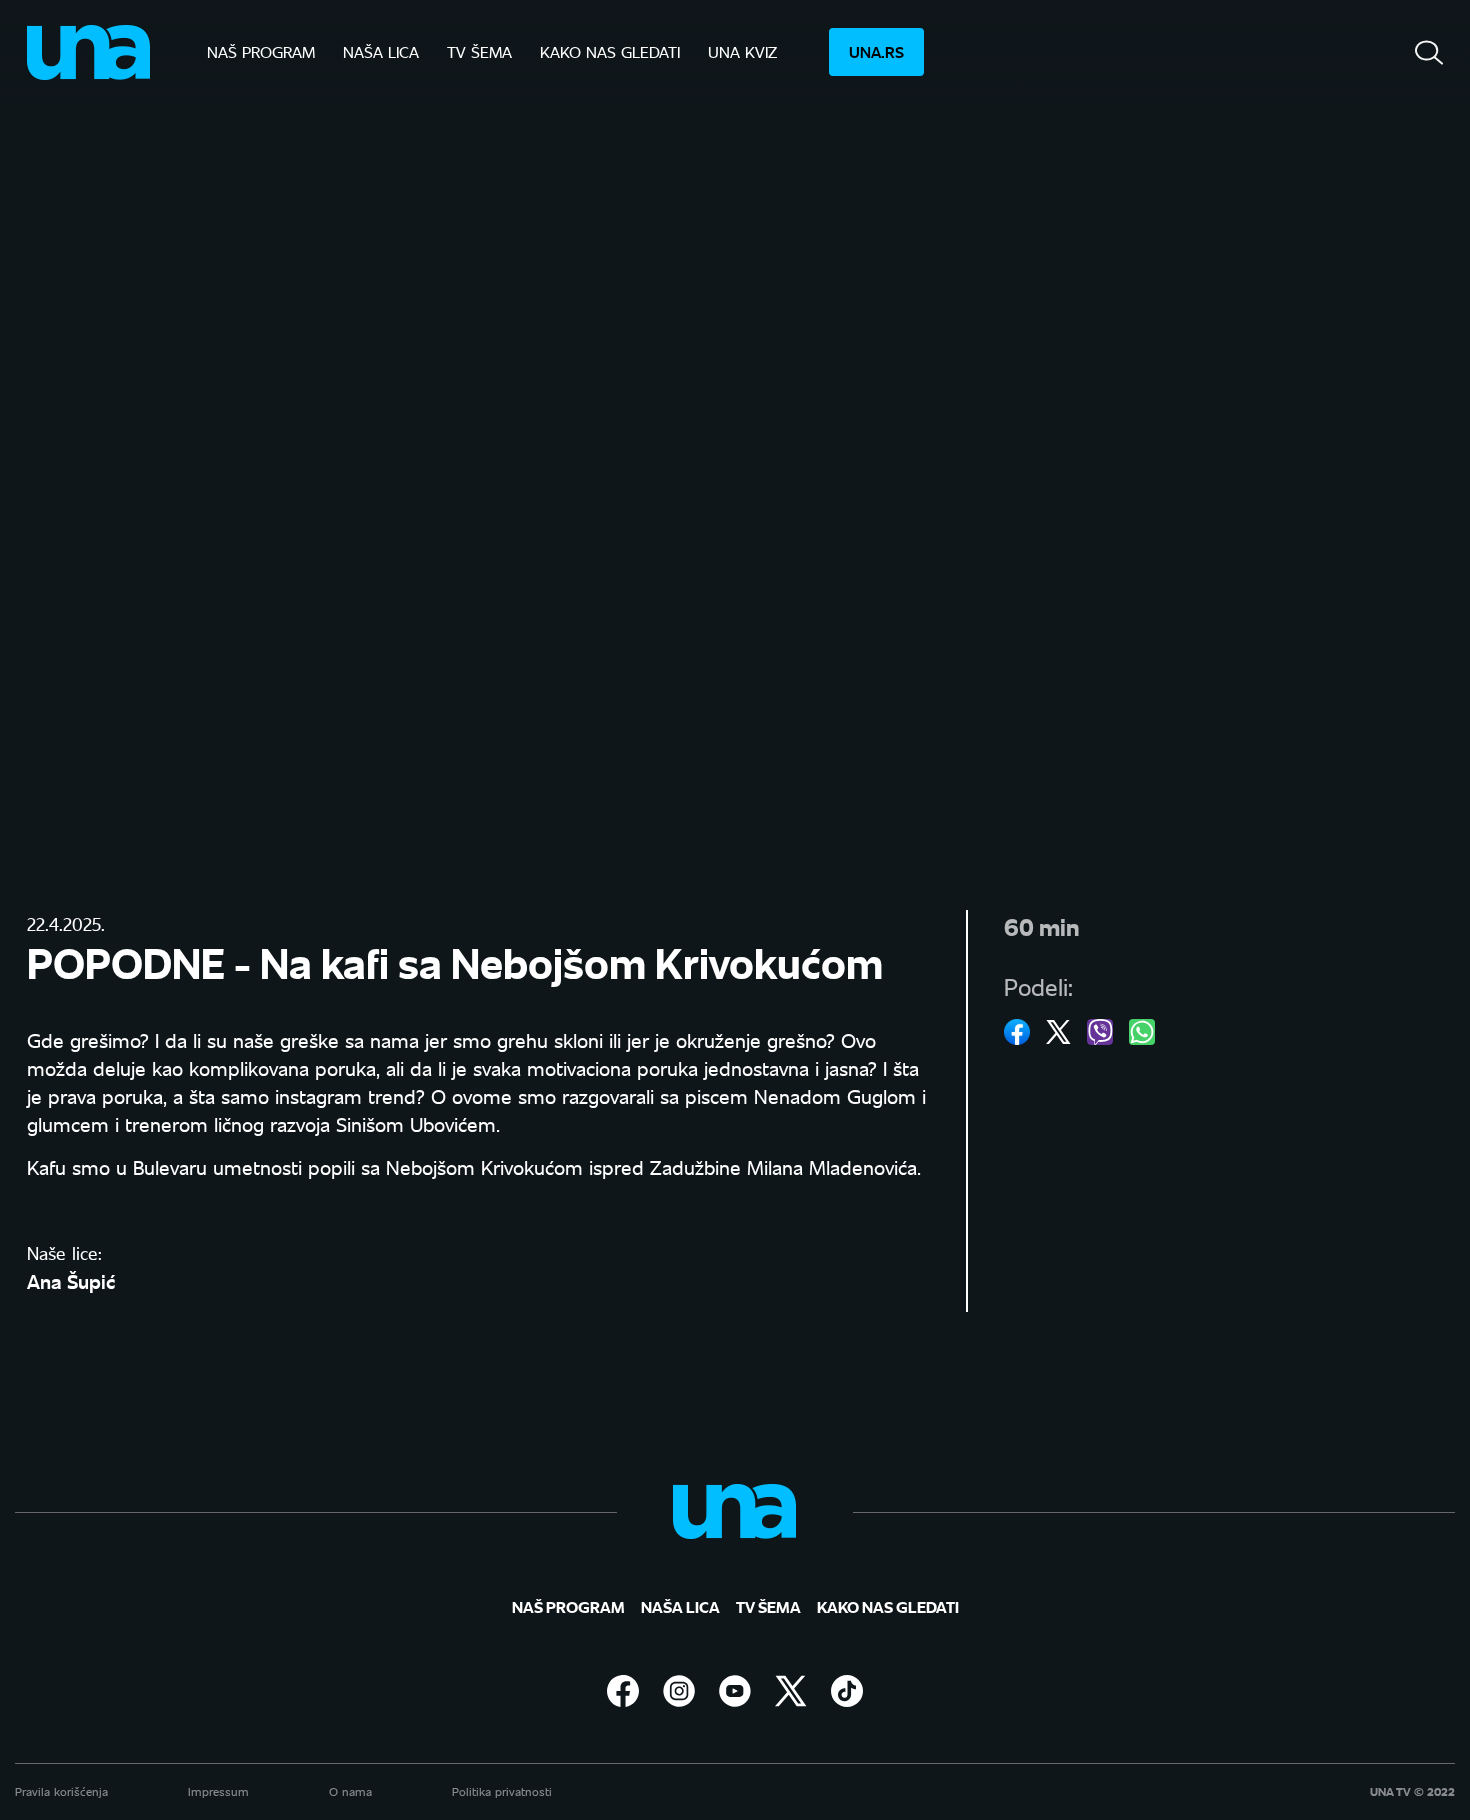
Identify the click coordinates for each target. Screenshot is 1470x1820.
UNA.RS (876, 51)
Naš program (261, 51)
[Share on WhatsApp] (1142, 1032)
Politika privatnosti (502, 1791)
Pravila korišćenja (61, 1791)
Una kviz (742, 51)
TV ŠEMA (479, 51)
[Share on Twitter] (1058, 1032)
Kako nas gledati (610, 51)
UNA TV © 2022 (1412, 1792)
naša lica (381, 51)
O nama (350, 1791)
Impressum (218, 1791)
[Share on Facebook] (1017, 1032)
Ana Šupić (71, 1280)
